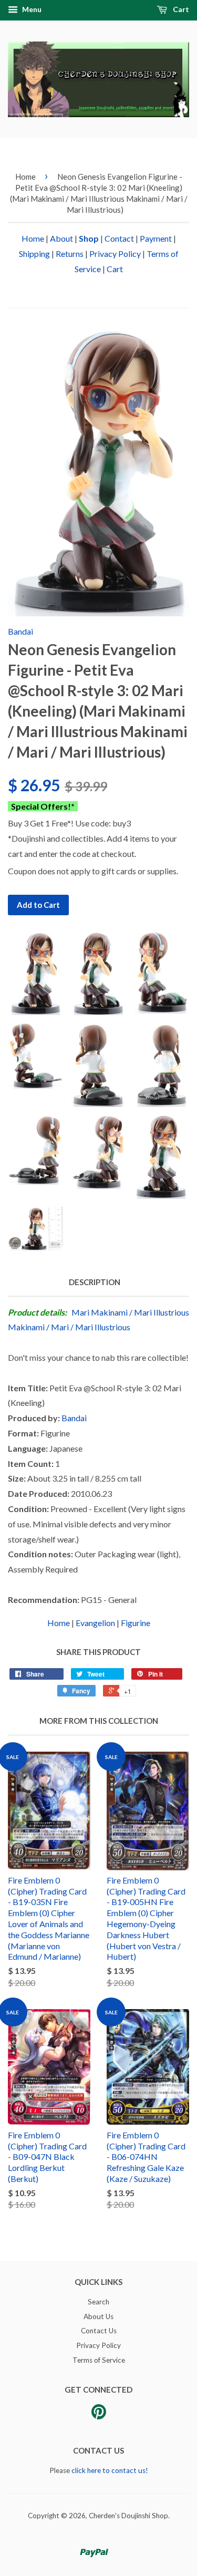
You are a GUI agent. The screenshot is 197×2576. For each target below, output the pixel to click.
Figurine (136, 1623)
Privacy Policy (115, 254)
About (61, 238)
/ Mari (58, 1327)
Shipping (34, 254)
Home (25, 177)
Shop (89, 238)
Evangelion (95, 1623)
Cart (180, 9)
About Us (98, 2316)
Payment (156, 238)
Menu (31, 9)
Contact (119, 238)
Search (98, 2302)
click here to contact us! (110, 2470)
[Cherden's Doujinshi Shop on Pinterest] (99, 2415)
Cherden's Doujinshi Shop (128, 2516)
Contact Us (99, 2331)
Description (95, 1282)
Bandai (20, 631)
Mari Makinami (100, 1312)
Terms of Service (99, 2360)
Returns (70, 254)
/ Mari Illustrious (100, 1327)
